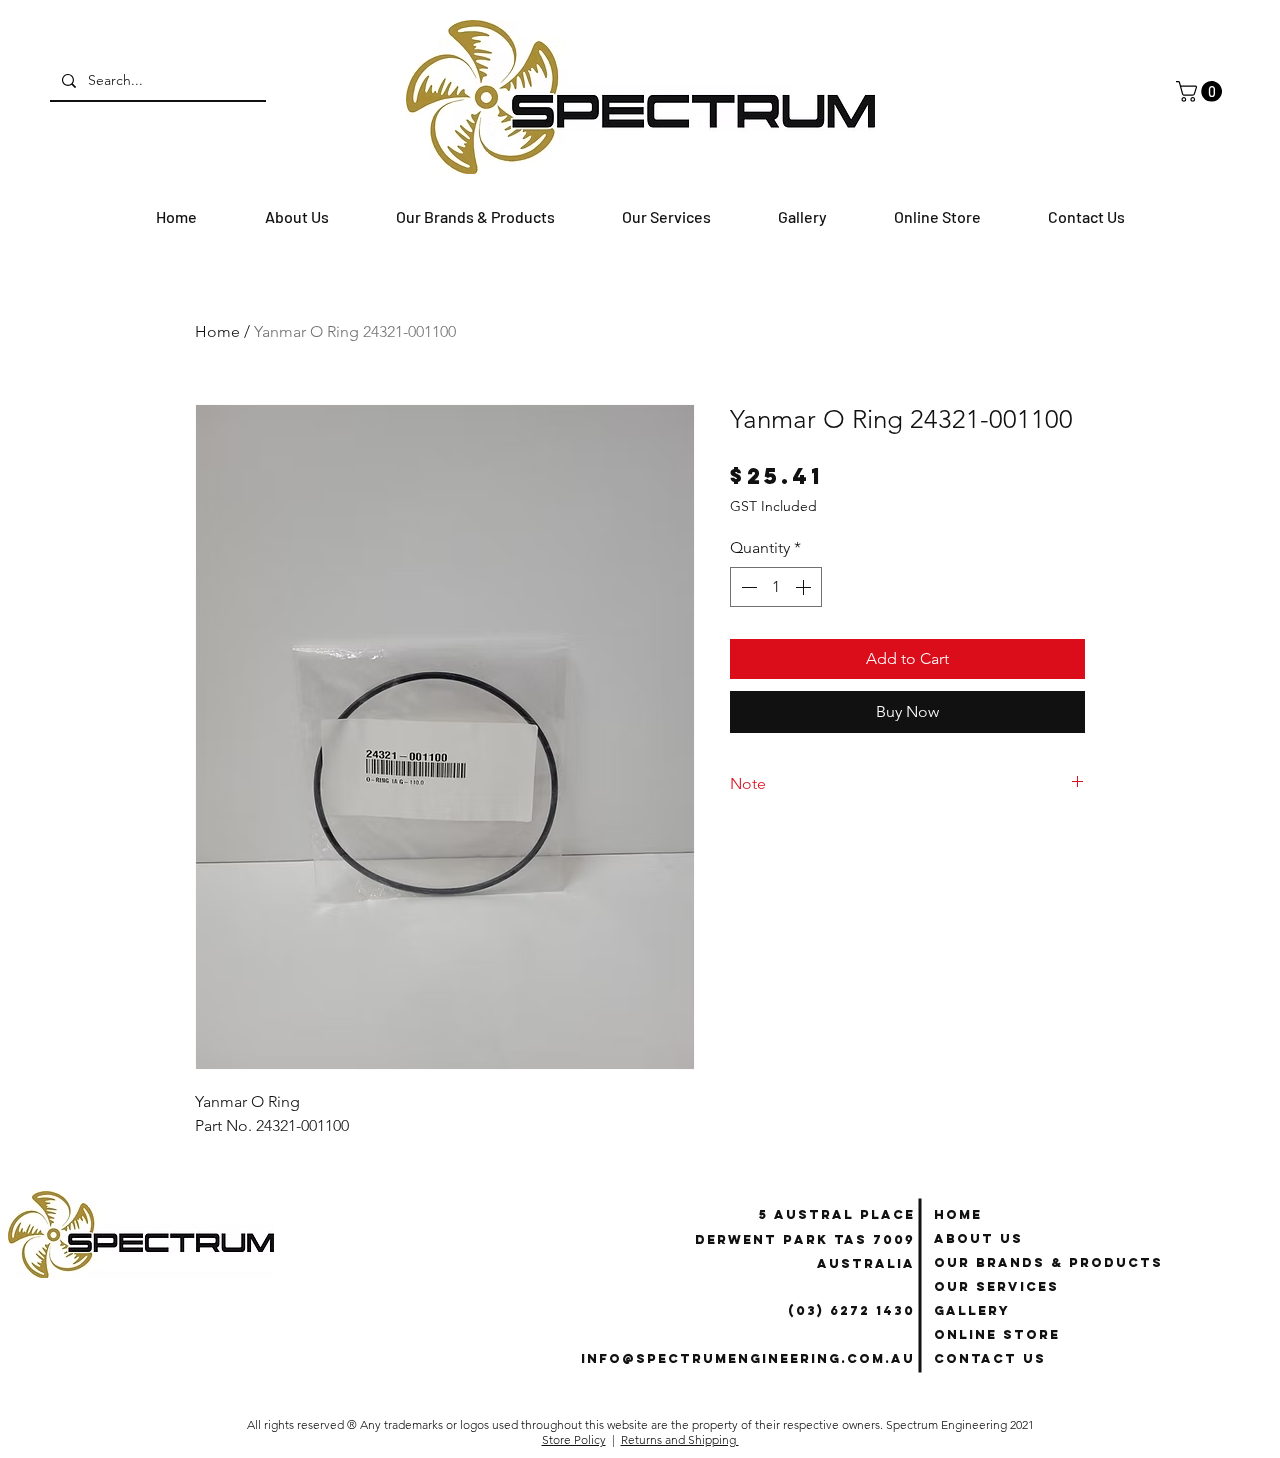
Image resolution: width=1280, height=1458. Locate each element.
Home (217, 331)
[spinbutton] (776, 587)
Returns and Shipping (680, 1439)
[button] (1201, 91)
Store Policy (574, 1439)
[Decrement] (747, 587)
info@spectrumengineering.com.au (748, 1358)
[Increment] (805, 587)
